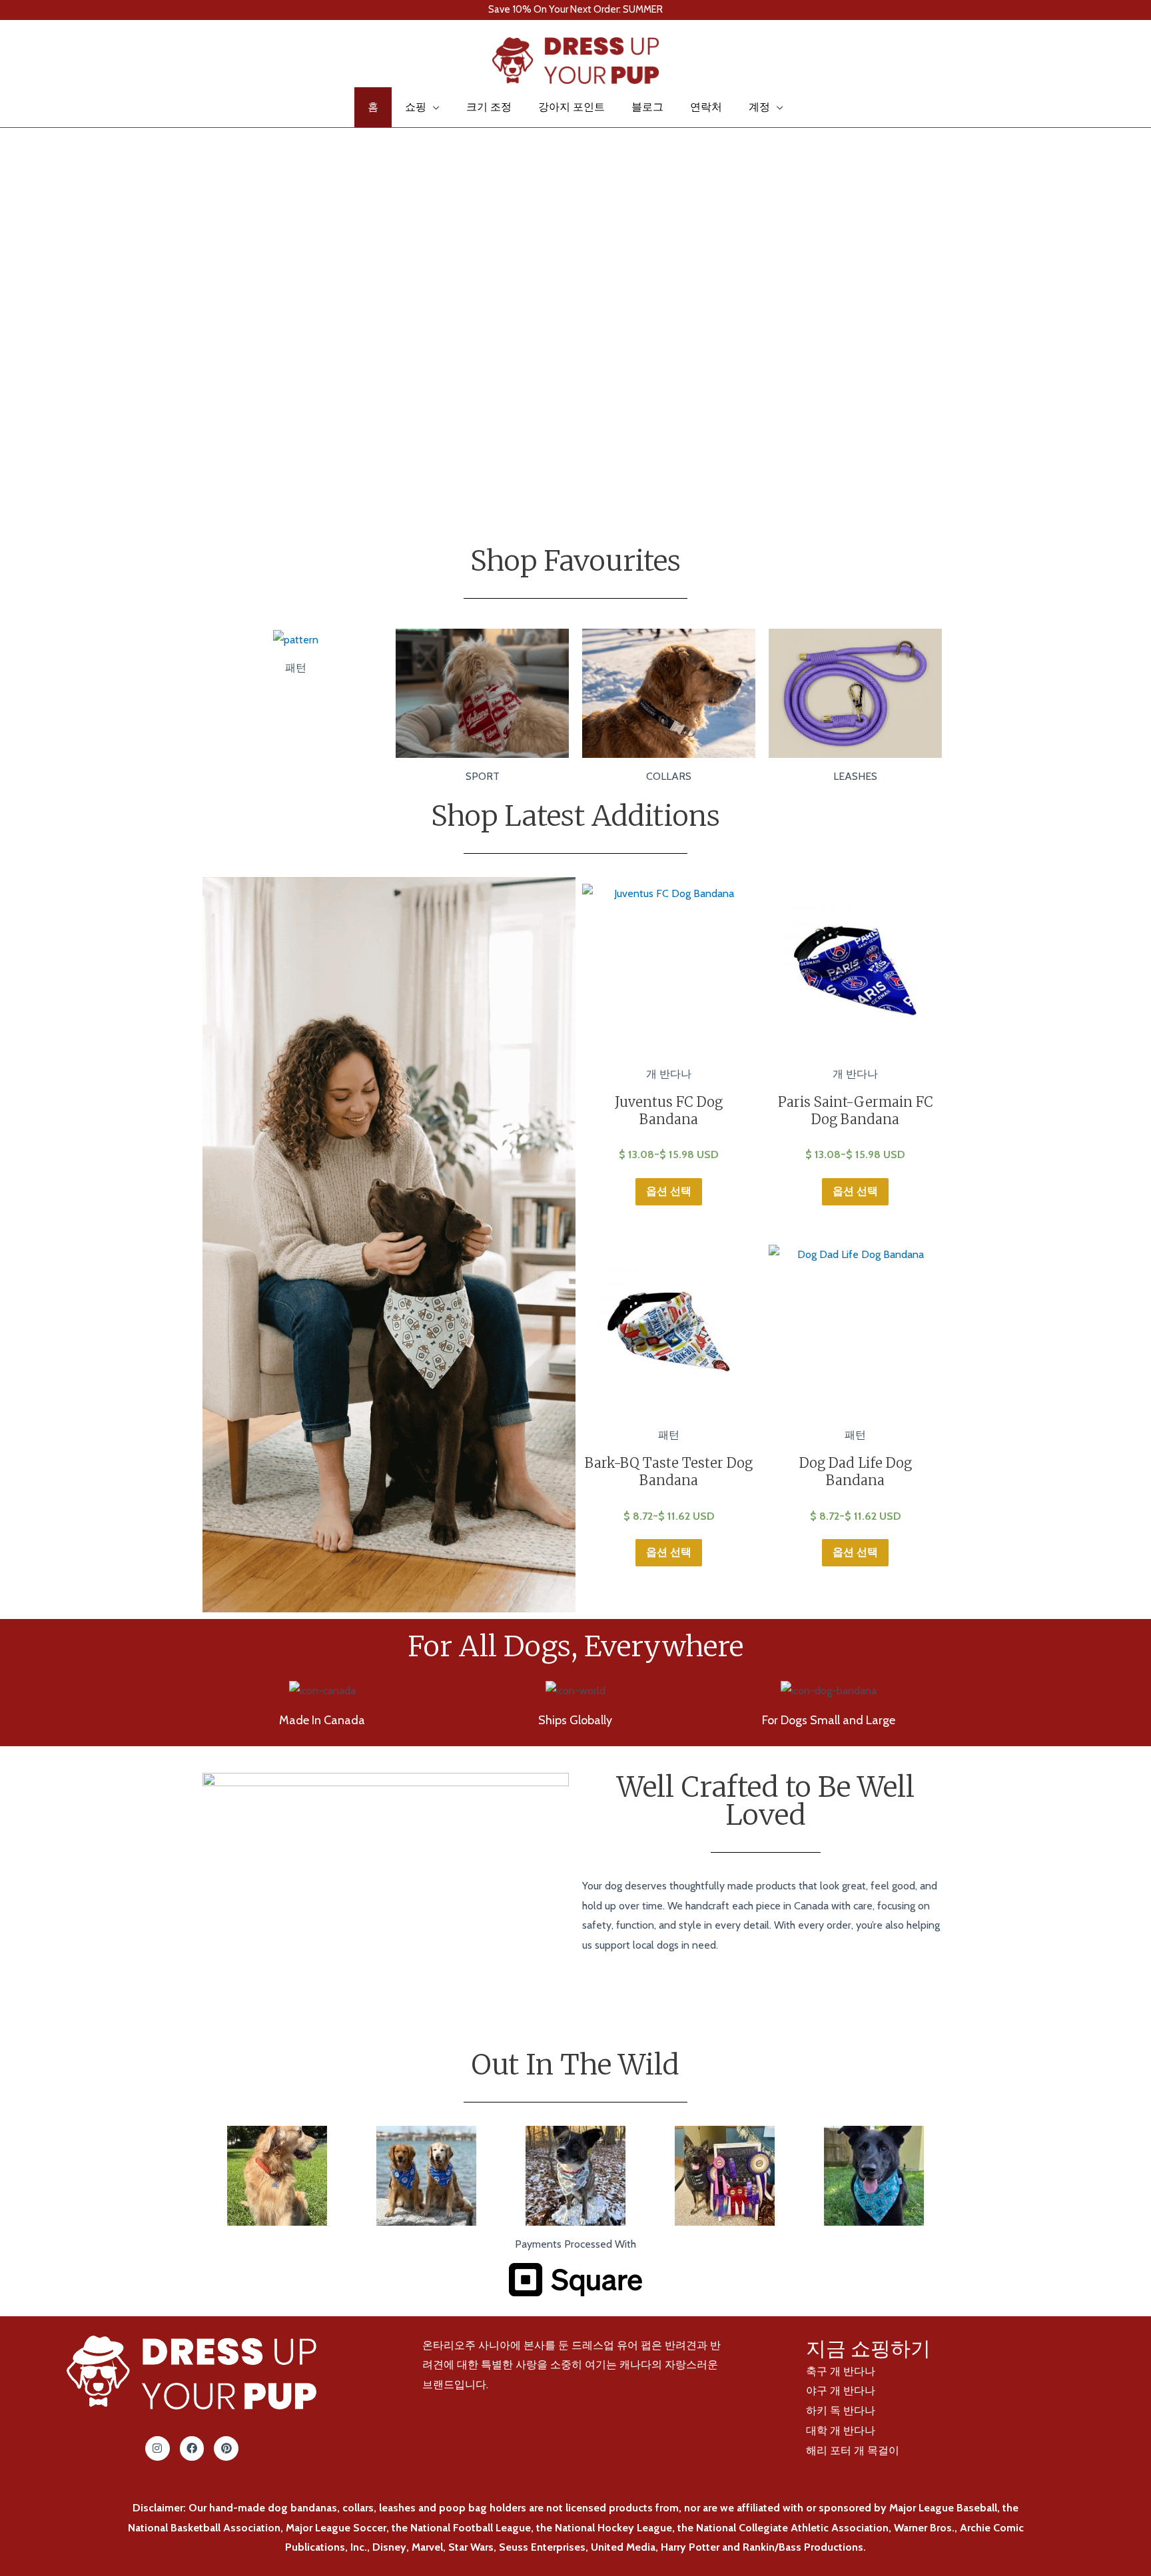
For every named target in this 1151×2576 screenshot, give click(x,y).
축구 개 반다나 (841, 2371)
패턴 (296, 668)
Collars (669, 776)
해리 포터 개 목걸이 (853, 2450)
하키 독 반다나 (841, 2411)
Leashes (855, 776)
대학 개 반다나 (841, 2430)
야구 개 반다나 (841, 2391)
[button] (29, 61)
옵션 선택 (669, 1191)
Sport (483, 776)
